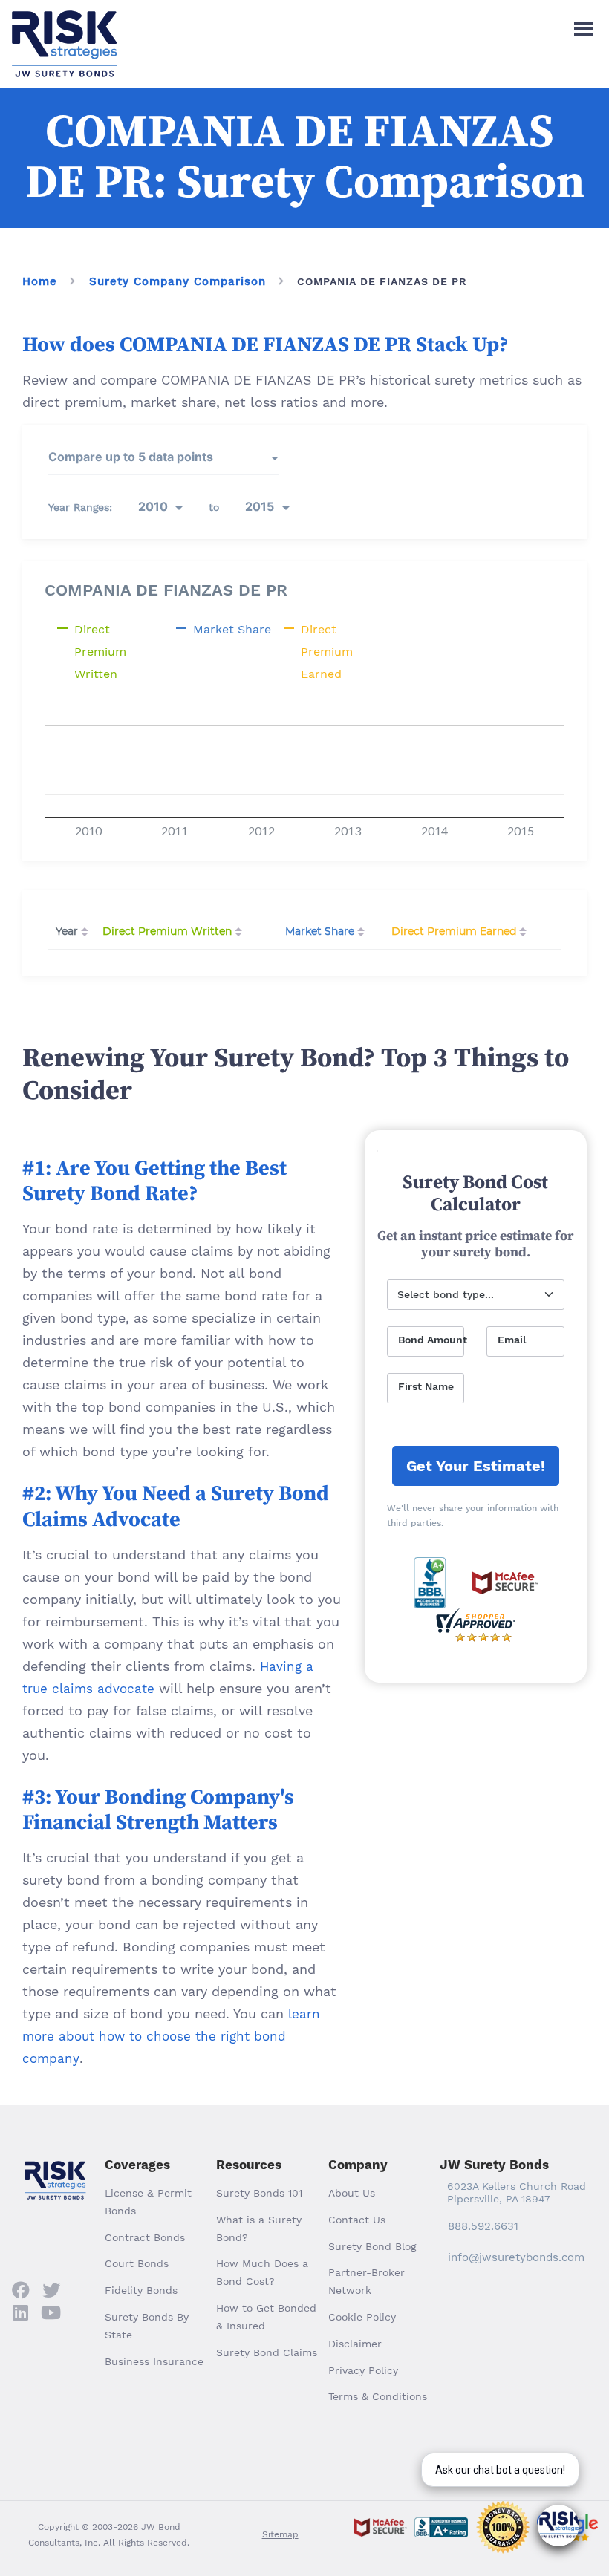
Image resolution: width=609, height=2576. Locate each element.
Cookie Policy (362, 2317)
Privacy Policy (363, 2370)
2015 (260, 506)
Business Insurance (154, 2361)
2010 (153, 506)
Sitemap (280, 2534)
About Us (352, 2193)
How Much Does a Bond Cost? (262, 2272)
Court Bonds (137, 2263)
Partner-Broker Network (367, 2281)
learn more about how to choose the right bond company (171, 2036)
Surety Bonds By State (147, 2326)
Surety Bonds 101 (259, 2193)
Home (40, 281)
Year (67, 932)
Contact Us (357, 2220)
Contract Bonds (145, 2237)
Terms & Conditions (378, 2396)
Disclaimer (355, 2344)
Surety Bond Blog (372, 2246)
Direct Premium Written (167, 932)
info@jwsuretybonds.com (516, 2257)
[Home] (65, 23)
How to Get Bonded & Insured (266, 2317)
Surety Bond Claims (267, 2352)
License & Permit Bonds (148, 2202)
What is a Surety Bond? (259, 2228)
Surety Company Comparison (178, 281)
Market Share (320, 932)
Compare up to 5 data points (131, 457)
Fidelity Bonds (141, 2290)
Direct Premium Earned (454, 932)
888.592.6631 (483, 2226)
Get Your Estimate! (476, 1466)
